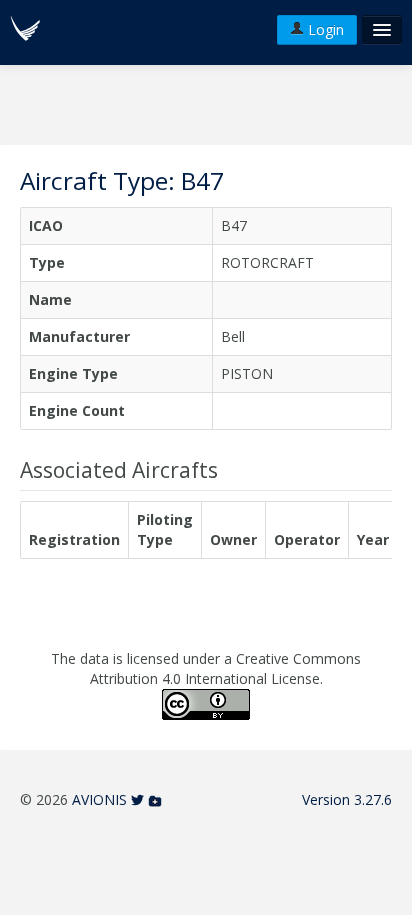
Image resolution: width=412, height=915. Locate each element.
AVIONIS (99, 799)
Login (324, 29)
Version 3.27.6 (347, 799)
